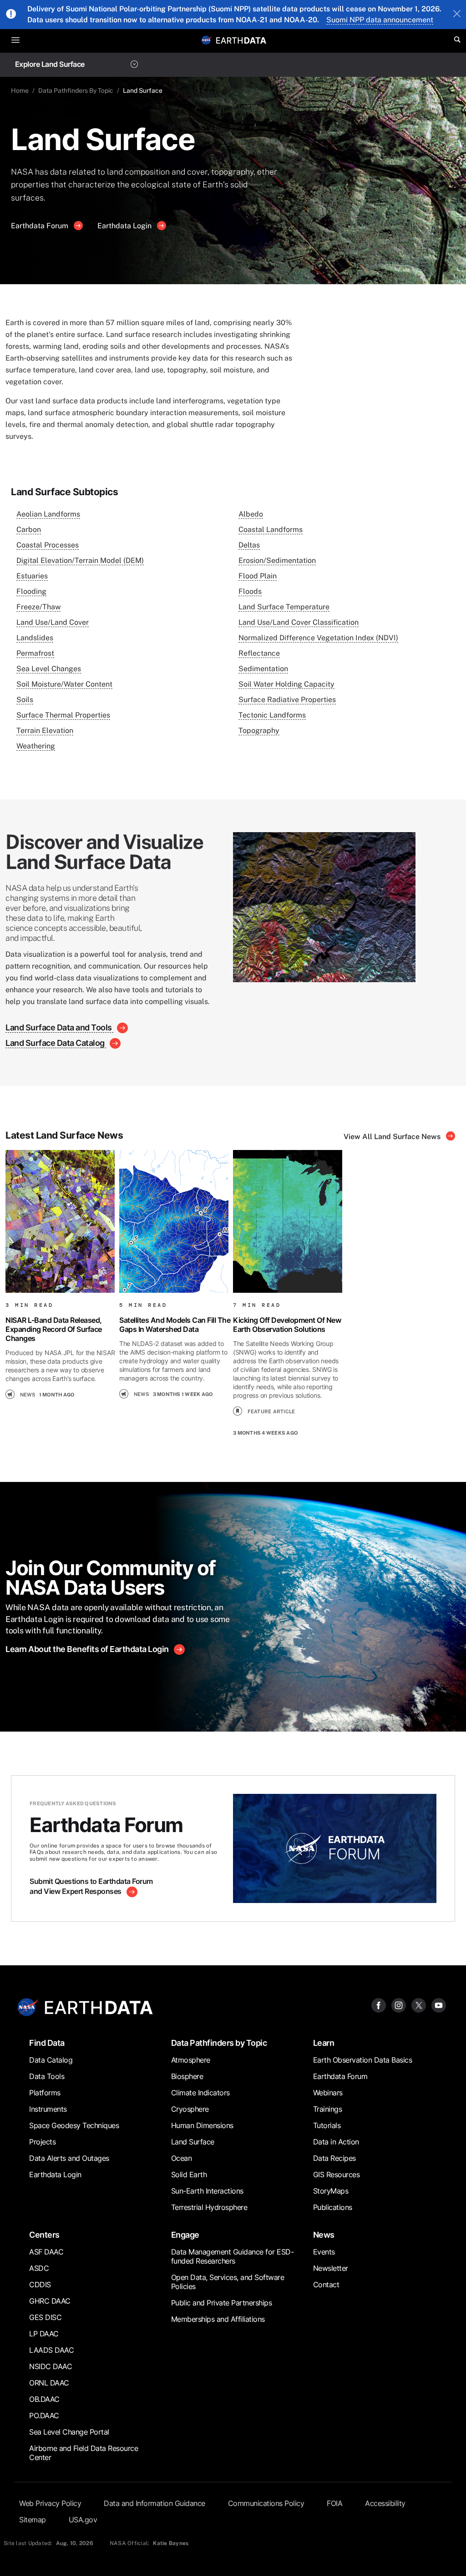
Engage (185, 2235)
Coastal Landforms (271, 530)
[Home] (241, 40)
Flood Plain (258, 576)
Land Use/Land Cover (53, 622)
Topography (259, 731)
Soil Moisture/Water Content (64, 684)
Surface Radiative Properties (287, 700)
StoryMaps (331, 2191)
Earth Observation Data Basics (363, 2060)
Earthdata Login (125, 226)
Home (20, 90)
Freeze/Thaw (38, 607)
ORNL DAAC (49, 2383)
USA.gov (83, 2520)
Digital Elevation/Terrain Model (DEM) (80, 560)
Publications (333, 2207)
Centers (44, 2235)
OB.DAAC (44, 2399)
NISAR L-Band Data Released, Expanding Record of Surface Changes (54, 1329)
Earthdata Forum (41, 226)
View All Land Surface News (393, 1137)
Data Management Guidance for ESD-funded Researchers (233, 2256)
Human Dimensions (202, 2125)
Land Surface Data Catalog (56, 1043)
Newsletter (331, 2268)
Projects (42, 2142)
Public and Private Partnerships (222, 2303)
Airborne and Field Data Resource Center (84, 2453)
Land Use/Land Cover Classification (299, 622)
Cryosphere (190, 2109)
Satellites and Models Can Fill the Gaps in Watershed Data (175, 1325)
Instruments (48, 2109)
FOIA (334, 2503)
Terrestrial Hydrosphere (209, 2207)
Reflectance (259, 653)
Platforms (45, 2093)
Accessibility (385, 2503)
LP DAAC (44, 2334)
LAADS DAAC (51, 2350)
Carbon (29, 530)
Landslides (35, 638)
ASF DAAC (46, 2252)
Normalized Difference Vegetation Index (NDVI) (318, 638)
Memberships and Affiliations (218, 2319)
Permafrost (35, 653)
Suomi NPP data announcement (380, 20)
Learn (324, 2043)
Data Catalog (51, 2060)
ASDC (39, 2268)
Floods (250, 591)
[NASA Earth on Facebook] (379, 2005)
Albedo (251, 514)
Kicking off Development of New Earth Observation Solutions (287, 1325)
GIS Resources (337, 2174)
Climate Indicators (200, 2093)
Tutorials (327, 2125)
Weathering (36, 746)
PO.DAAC (44, 2415)
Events (324, 2252)
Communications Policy (266, 2503)
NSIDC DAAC (51, 2366)
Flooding (31, 591)
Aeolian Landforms (48, 514)
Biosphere (187, 2076)
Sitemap (33, 2520)
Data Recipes (334, 2158)
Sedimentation (263, 669)
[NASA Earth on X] (419, 2005)
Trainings (328, 2109)
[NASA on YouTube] (439, 2005)
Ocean (182, 2158)
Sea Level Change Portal (69, 2432)
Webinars (328, 2093)
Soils (25, 700)
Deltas (249, 545)
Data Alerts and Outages (69, 2158)
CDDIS (40, 2285)
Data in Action (336, 2142)
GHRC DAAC (50, 2301)
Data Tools (47, 2076)
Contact (326, 2285)
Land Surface (193, 2142)
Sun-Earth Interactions (207, 2191)
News (324, 2235)
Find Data (47, 2043)
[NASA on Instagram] (399, 2005)
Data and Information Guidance (154, 2503)
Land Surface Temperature (284, 607)
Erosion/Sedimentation (277, 560)
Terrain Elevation (45, 731)
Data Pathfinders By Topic (76, 90)
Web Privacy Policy (50, 2503)
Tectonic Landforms (272, 715)
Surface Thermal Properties (63, 715)
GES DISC (45, 2317)
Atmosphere (191, 2060)
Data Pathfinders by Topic (219, 2043)
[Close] (457, 15)
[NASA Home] (207, 40)
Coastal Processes (48, 545)
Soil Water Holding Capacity (286, 684)
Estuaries (32, 576)
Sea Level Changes (49, 669)
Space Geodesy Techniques (74, 2125)
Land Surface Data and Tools (59, 1027)
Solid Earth (189, 2174)
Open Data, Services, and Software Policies (228, 2282)
